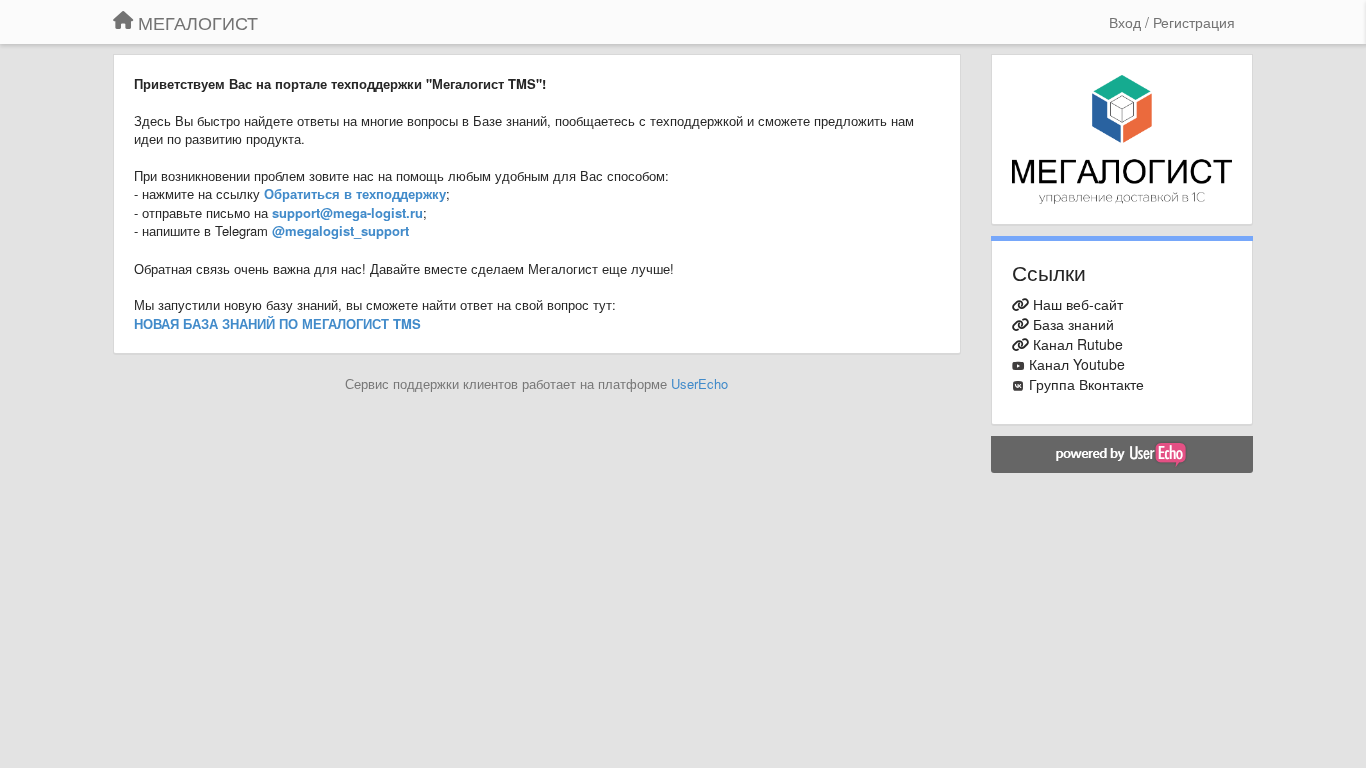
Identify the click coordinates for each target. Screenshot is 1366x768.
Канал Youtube (1077, 364)
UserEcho (699, 383)
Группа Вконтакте (1086, 384)
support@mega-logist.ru (347, 212)
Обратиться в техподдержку (355, 193)
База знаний (1073, 324)
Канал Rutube (1078, 344)
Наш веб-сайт (1078, 304)
